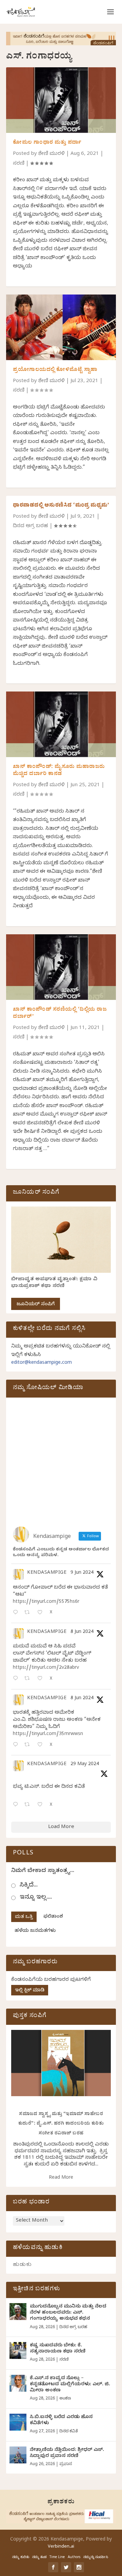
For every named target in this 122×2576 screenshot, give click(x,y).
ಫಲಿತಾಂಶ (53, 1917)
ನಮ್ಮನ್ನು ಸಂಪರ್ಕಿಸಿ (96, 2558)
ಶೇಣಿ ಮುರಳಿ (52, 154)
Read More (61, 2178)
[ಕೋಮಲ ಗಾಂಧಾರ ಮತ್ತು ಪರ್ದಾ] (61, 100)
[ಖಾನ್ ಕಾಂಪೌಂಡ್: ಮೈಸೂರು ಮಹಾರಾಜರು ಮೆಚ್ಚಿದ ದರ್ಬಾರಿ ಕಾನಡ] (61, 724)
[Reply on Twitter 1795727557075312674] (17, 1805)
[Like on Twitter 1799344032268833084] (42, 1745)
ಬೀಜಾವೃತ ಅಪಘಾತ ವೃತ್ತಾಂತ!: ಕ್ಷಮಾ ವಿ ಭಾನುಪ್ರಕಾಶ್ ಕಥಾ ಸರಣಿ (54, 1283)
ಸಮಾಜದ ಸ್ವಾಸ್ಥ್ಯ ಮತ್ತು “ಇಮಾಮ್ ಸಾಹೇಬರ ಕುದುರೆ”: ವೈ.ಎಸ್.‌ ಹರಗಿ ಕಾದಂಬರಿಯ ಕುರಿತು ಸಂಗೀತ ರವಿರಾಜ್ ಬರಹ (61, 2124)
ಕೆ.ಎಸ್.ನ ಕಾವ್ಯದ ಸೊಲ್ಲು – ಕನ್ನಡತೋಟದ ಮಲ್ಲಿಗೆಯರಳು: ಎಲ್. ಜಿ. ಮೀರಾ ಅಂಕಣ (70, 2385)
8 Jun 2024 (82, 1632)
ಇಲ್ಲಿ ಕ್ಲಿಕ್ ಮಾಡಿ (30, 1991)
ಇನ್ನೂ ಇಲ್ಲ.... (36, 1898)
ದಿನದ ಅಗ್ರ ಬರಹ (30, 526)
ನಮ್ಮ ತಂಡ (39, 2558)
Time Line (57, 2558)
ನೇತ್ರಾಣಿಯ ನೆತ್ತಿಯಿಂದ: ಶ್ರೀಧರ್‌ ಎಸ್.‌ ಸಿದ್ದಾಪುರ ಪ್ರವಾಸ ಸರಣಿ (67, 2453)
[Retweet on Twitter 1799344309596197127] (29, 1679)
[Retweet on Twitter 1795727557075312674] (29, 1805)
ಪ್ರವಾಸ (66, 2464)
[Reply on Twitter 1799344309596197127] (17, 1679)
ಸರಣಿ (19, 164)
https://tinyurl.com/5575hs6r (46, 1602)
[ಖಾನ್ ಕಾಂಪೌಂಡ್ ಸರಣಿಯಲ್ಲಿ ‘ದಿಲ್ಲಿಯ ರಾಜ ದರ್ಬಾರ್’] (61, 967)
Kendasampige (47, 1573)
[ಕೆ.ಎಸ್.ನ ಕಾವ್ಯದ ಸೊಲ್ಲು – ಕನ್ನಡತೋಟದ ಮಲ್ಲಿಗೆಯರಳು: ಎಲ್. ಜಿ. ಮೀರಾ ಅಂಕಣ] (18, 2383)
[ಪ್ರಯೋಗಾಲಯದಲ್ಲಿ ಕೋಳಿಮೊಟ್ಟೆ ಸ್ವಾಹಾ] (61, 327)
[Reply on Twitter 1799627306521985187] (17, 1613)
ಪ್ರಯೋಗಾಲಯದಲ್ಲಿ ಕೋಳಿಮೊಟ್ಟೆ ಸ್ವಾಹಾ (55, 370)
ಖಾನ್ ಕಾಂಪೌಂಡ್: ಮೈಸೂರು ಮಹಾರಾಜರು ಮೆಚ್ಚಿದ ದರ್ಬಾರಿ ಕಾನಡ (59, 771)
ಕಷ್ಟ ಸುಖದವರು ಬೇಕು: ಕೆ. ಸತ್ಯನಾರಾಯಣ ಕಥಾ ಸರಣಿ (58, 2349)
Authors (74, 2558)
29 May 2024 (85, 1765)
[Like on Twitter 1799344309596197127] (42, 1679)
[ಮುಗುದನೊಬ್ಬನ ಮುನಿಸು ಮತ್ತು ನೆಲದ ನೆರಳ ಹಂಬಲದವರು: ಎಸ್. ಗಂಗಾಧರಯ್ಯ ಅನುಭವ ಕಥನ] (18, 2312)
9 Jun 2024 (82, 1573)
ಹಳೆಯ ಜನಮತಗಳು (35, 1931)
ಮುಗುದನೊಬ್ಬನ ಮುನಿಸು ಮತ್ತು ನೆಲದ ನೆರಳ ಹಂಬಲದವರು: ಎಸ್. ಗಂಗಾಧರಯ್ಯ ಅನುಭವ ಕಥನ (68, 2313)
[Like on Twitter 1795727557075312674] (42, 1805)
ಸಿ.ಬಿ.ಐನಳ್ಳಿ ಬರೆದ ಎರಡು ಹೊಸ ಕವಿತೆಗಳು (61, 2421)
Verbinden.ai (61, 2547)
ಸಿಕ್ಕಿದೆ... (29, 1886)
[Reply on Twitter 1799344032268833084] (17, 1745)
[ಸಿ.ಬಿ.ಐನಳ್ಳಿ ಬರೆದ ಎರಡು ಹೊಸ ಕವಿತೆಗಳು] (18, 2422)
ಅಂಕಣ (65, 2399)
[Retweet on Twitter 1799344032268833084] (29, 1745)
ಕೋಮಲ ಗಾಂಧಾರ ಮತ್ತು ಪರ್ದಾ (47, 143)
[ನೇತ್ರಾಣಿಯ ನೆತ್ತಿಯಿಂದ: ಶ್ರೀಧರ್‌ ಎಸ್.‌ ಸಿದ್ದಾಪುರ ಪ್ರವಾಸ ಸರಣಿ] (18, 2455)
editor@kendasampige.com (42, 1363)
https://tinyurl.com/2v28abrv (46, 1668)
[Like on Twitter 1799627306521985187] (42, 1613)
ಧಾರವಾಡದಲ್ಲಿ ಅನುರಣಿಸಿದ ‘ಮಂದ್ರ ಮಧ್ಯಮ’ (61, 506)
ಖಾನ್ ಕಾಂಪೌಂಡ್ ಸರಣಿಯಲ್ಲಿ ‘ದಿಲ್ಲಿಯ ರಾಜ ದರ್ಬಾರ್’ (60, 1014)
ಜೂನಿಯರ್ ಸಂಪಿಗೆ (36, 1305)
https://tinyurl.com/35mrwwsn (48, 1735)
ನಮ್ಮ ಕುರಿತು (21, 2558)
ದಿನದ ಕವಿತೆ (68, 2432)
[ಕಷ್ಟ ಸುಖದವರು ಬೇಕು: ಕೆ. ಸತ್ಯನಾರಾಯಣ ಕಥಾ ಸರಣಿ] (18, 2350)
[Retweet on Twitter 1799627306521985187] (29, 1613)
